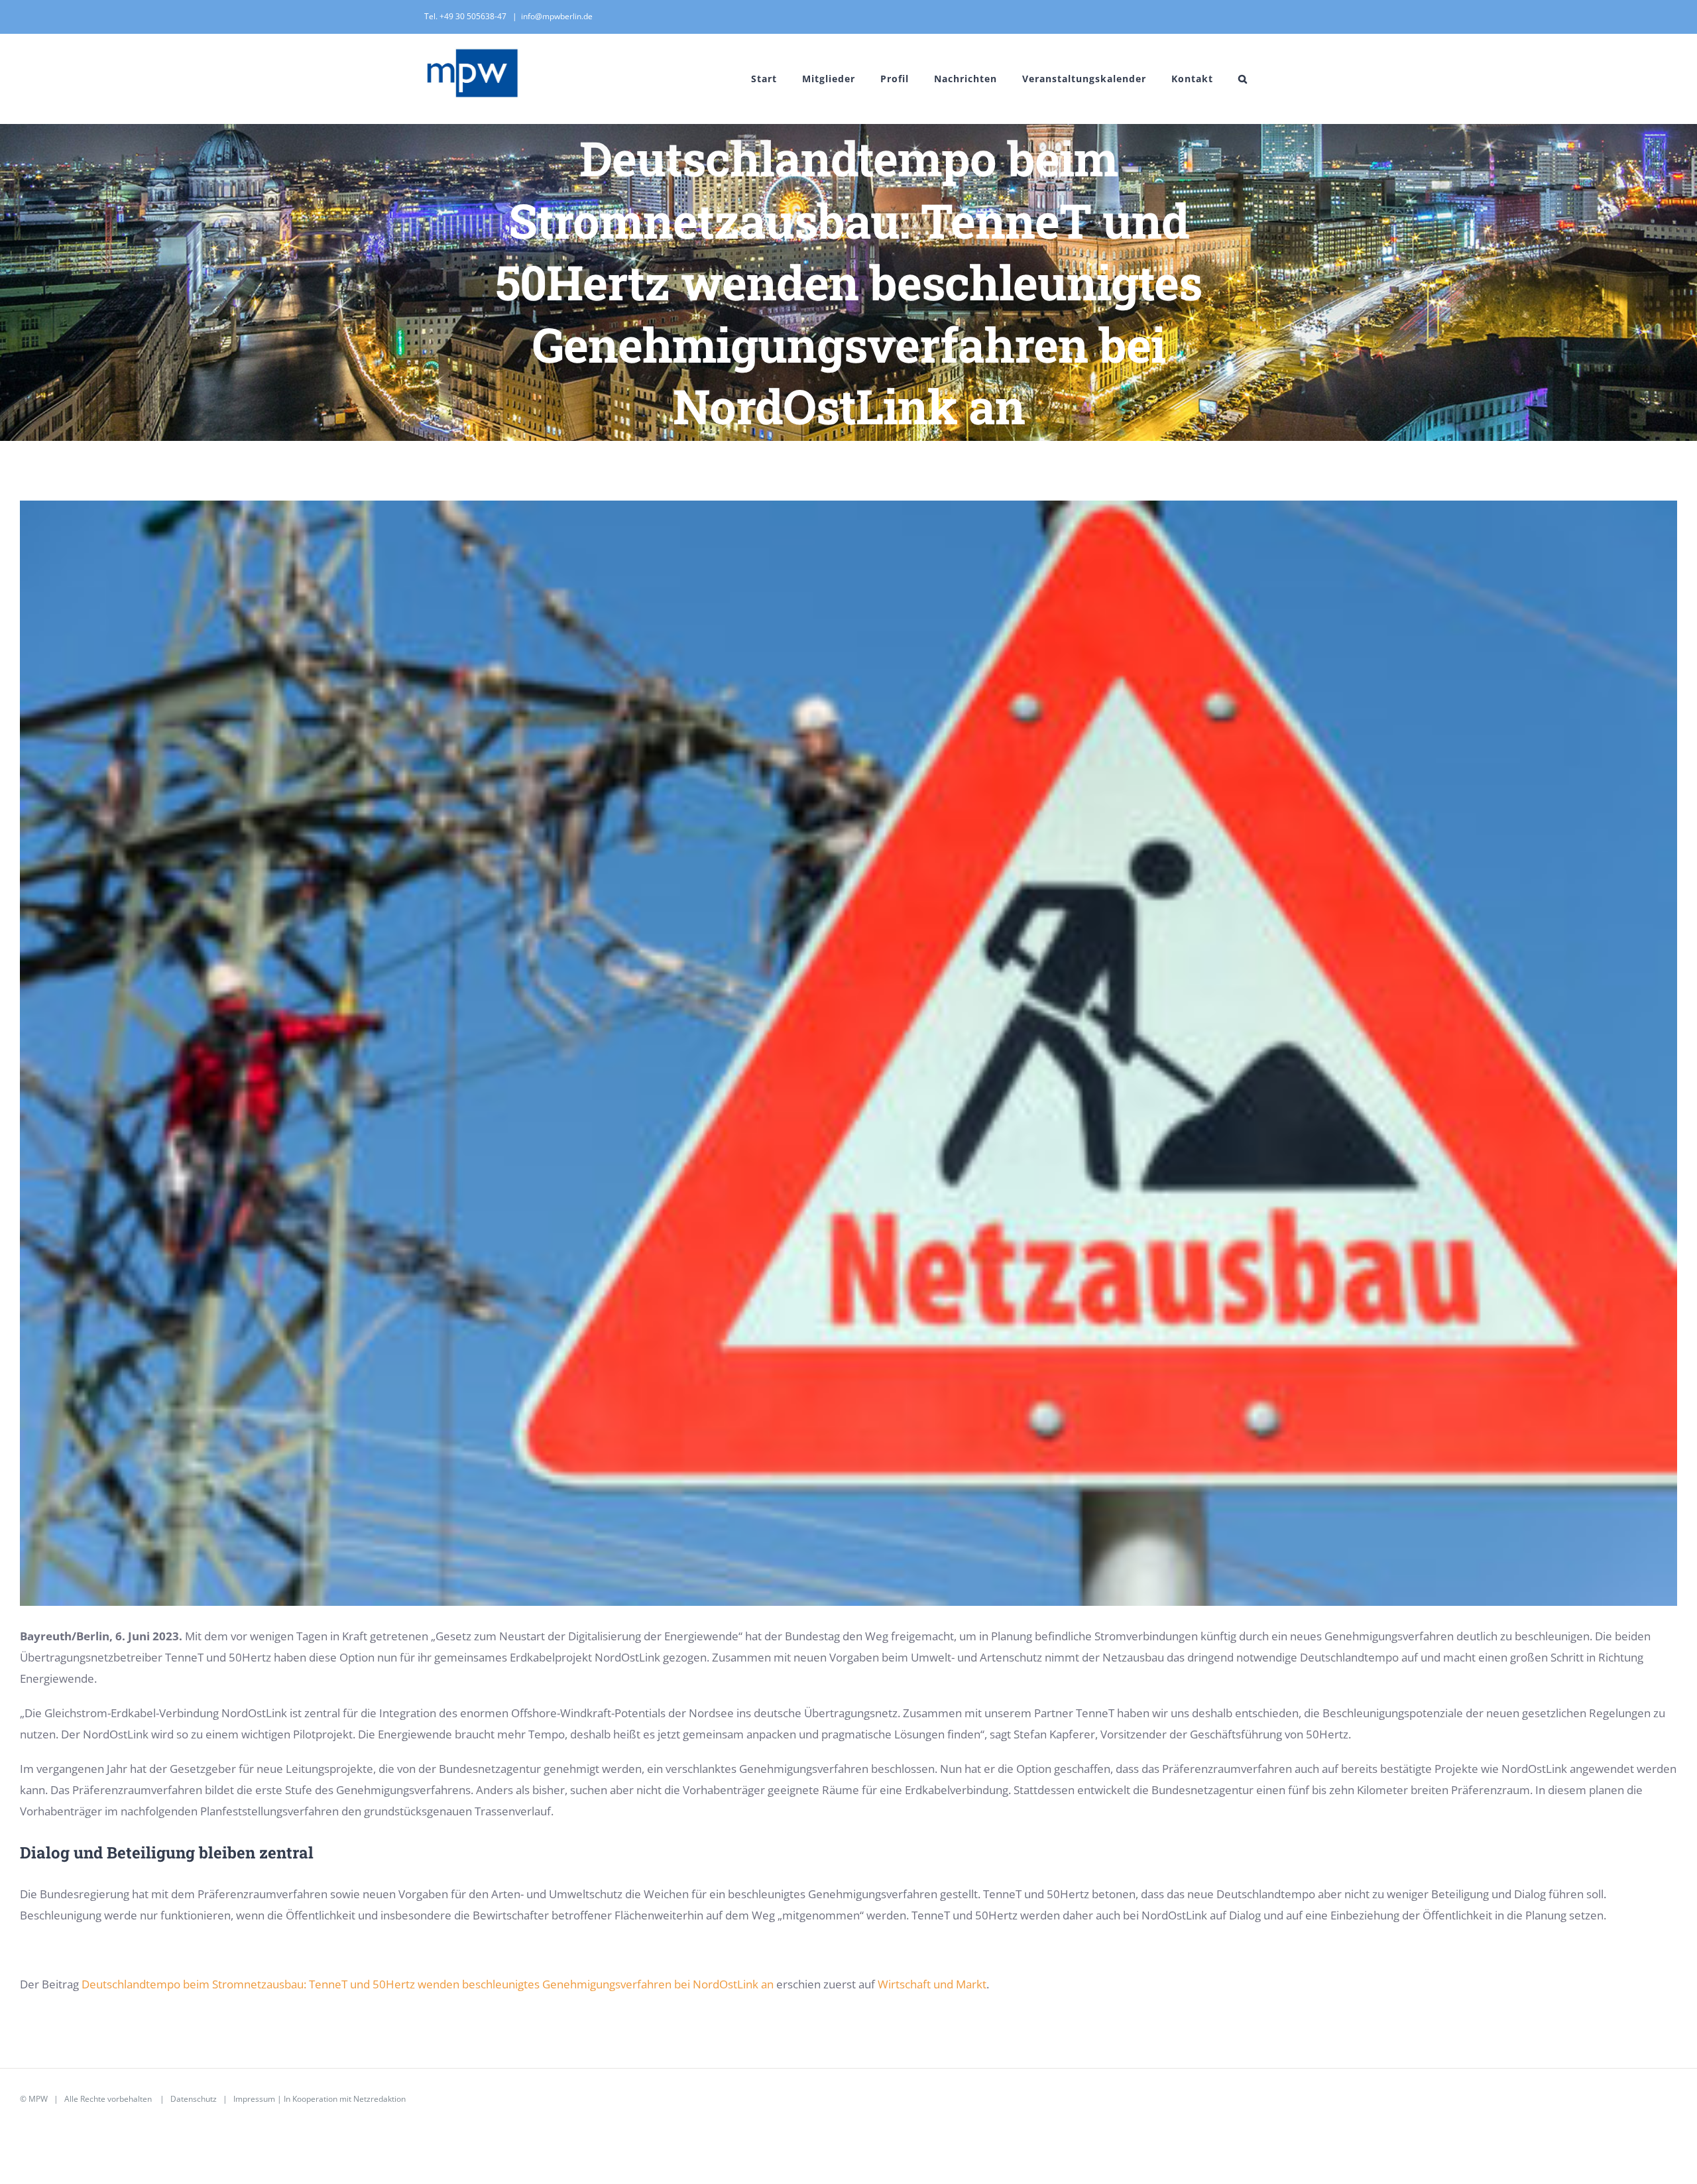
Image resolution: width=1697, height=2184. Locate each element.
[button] (1243, 79)
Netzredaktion (380, 2099)
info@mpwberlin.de (557, 16)
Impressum (254, 2099)
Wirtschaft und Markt (932, 1984)
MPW (38, 2099)
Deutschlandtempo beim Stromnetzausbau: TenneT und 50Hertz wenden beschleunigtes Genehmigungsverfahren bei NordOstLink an (428, 1984)
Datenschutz (194, 2099)
